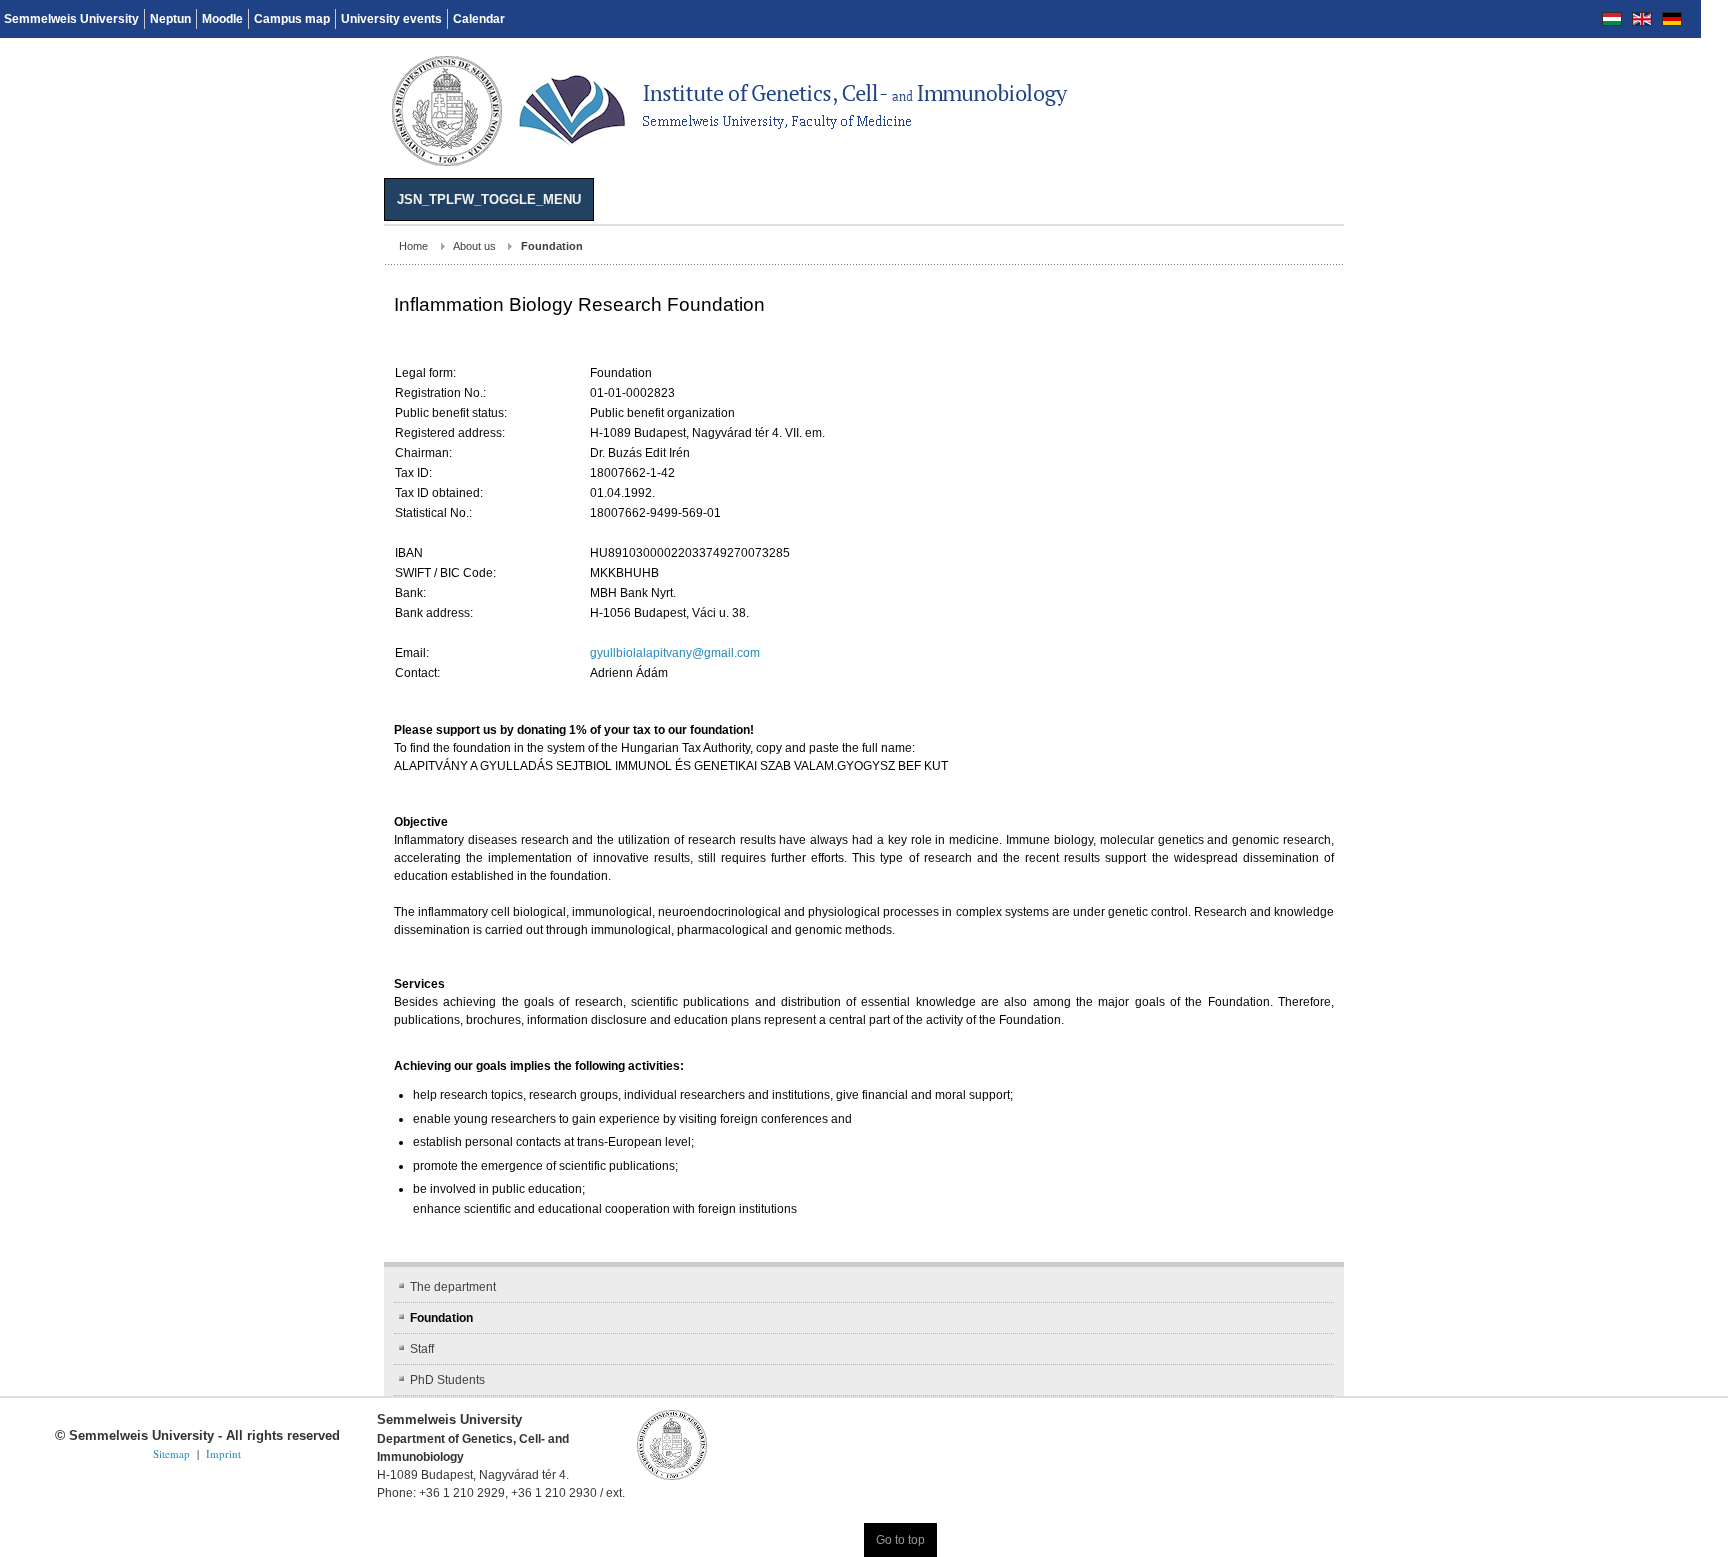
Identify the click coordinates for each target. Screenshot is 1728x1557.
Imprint (223, 1399)
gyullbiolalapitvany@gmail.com (291, 653)
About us (90, 246)
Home (29, 246)
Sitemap (171, 1399)
